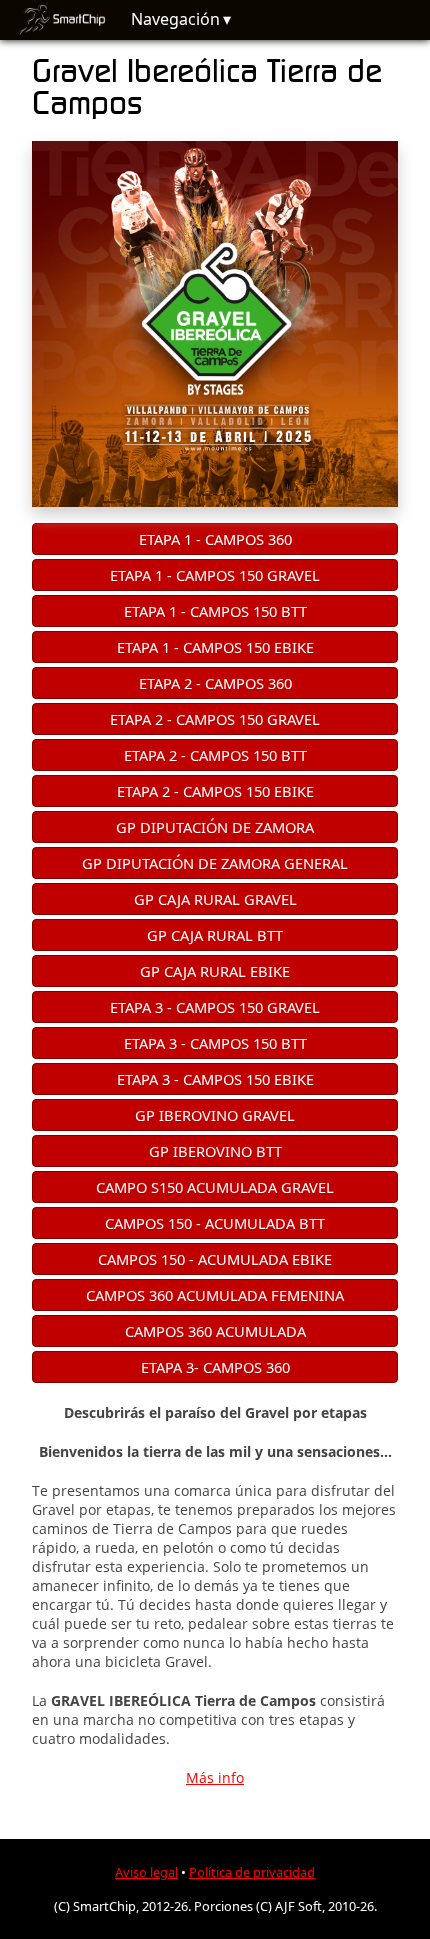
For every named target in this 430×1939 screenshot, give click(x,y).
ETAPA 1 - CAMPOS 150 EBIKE (215, 647)
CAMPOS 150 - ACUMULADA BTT (215, 1223)
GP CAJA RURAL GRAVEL (215, 899)
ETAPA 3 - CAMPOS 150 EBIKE (215, 1079)
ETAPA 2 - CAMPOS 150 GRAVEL (215, 719)
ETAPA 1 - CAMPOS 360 (215, 539)
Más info (215, 1777)
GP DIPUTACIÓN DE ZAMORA (215, 827)
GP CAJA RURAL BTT (215, 935)
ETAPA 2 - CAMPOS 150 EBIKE (215, 791)
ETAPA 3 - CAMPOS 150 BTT (215, 1043)
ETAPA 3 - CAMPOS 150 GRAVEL (215, 1007)
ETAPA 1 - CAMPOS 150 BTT (215, 611)
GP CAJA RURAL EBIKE (215, 971)
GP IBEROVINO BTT (215, 1151)
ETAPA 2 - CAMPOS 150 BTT (215, 755)
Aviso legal (146, 1872)
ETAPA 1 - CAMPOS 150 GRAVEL (215, 575)
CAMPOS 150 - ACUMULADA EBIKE (215, 1259)
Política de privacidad (252, 1872)
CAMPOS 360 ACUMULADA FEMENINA (215, 1295)
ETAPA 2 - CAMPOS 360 (215, 683)
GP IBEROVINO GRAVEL (215, 1115)
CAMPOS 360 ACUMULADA (215, 1331)
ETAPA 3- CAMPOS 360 (215, 1367)
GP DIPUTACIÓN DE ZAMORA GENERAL (215, 863)
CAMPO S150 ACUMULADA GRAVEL (215, 1187)
